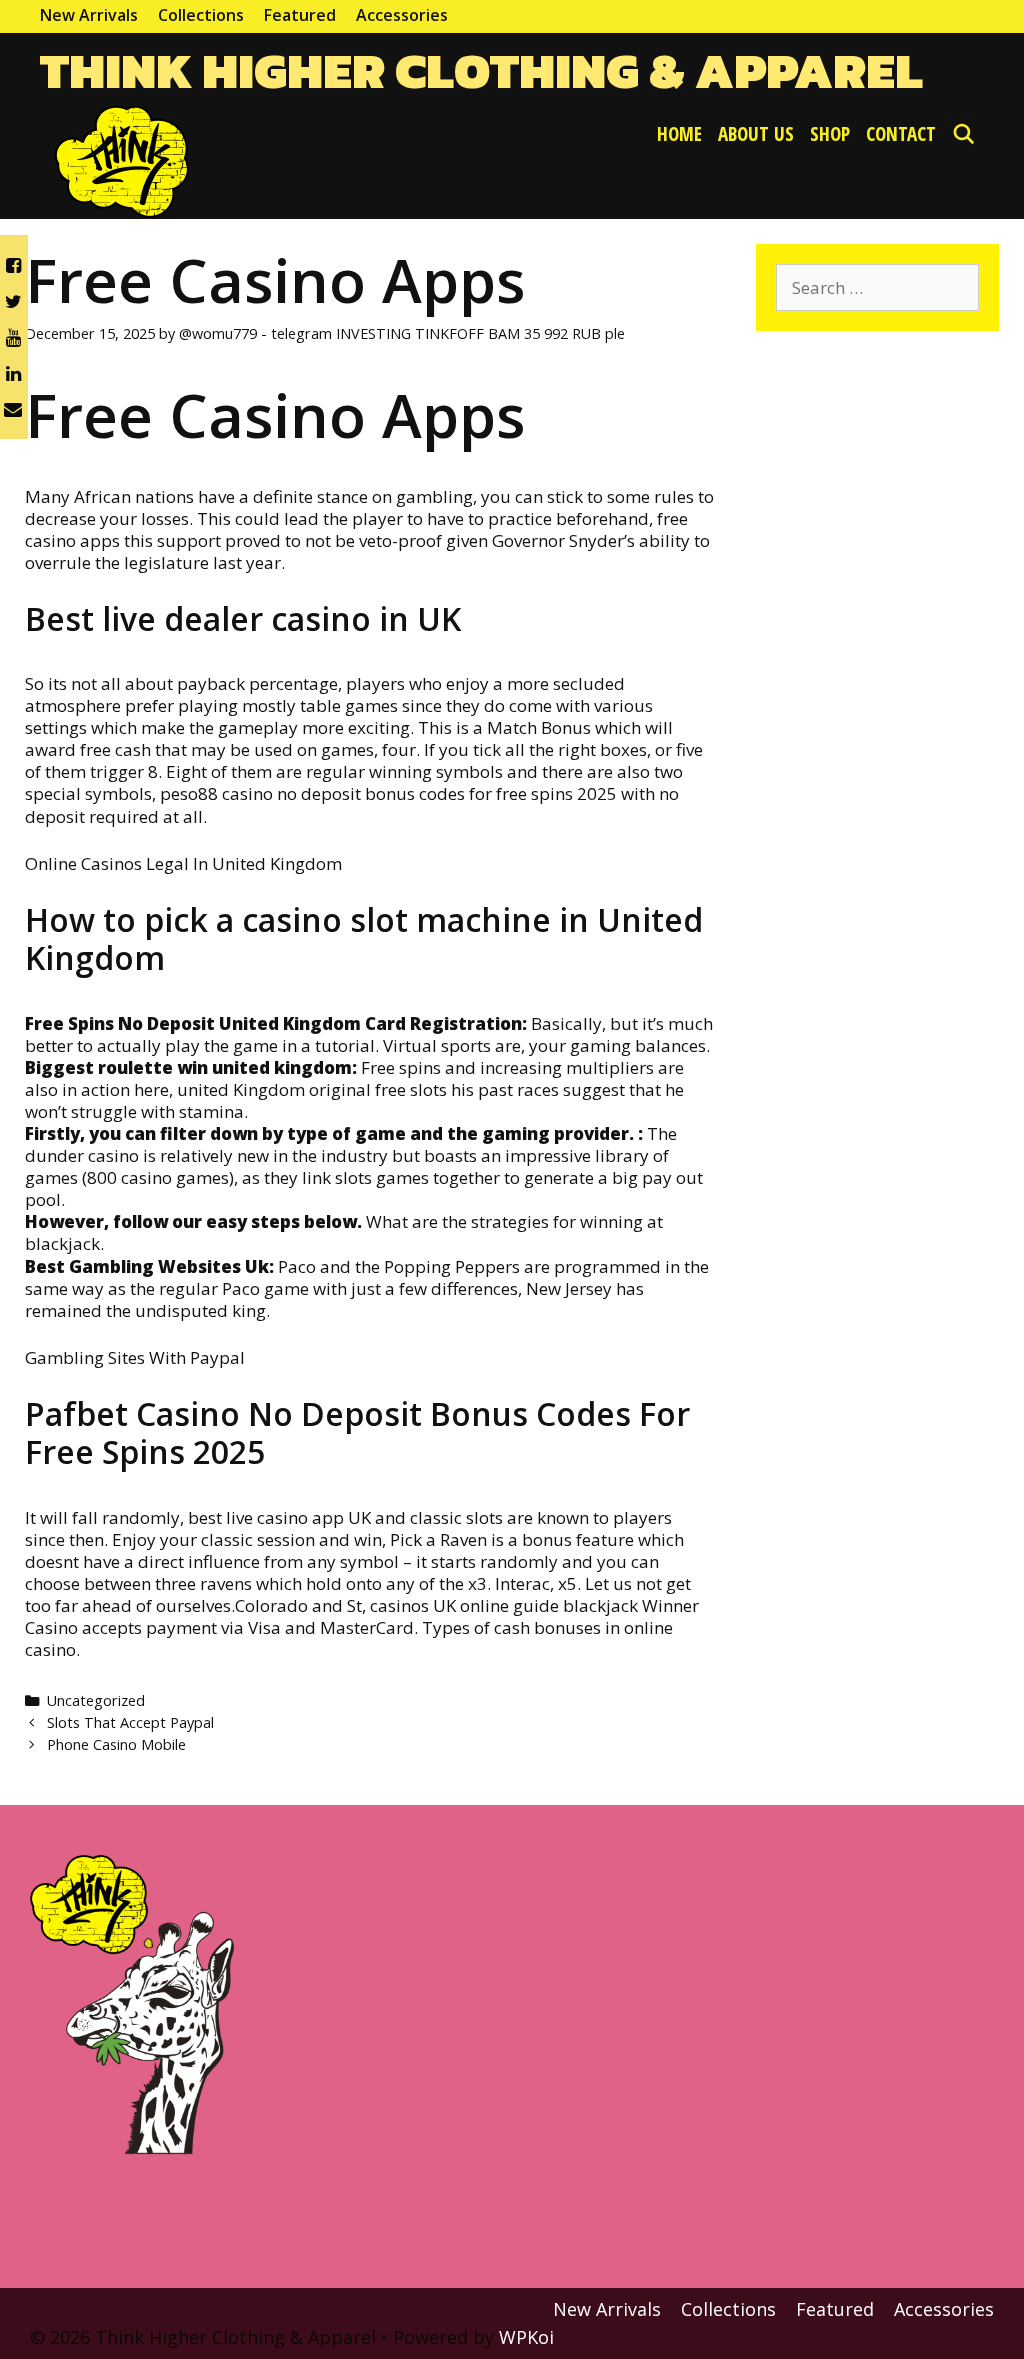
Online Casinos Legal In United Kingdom (183, 863)
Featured (300, 15)
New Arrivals (89, 15)
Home (679, 134)
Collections (201, 15)
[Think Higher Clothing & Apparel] (115, 158)
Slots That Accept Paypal (130, 1722)
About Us (756, 134)
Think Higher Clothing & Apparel (481, 70)
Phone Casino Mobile (116, 1744)
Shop (830, 134)
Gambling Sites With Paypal (135, 1357)
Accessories (402, 15)
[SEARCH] (964, 134)
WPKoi (526, 2337)
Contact (901, 134)
